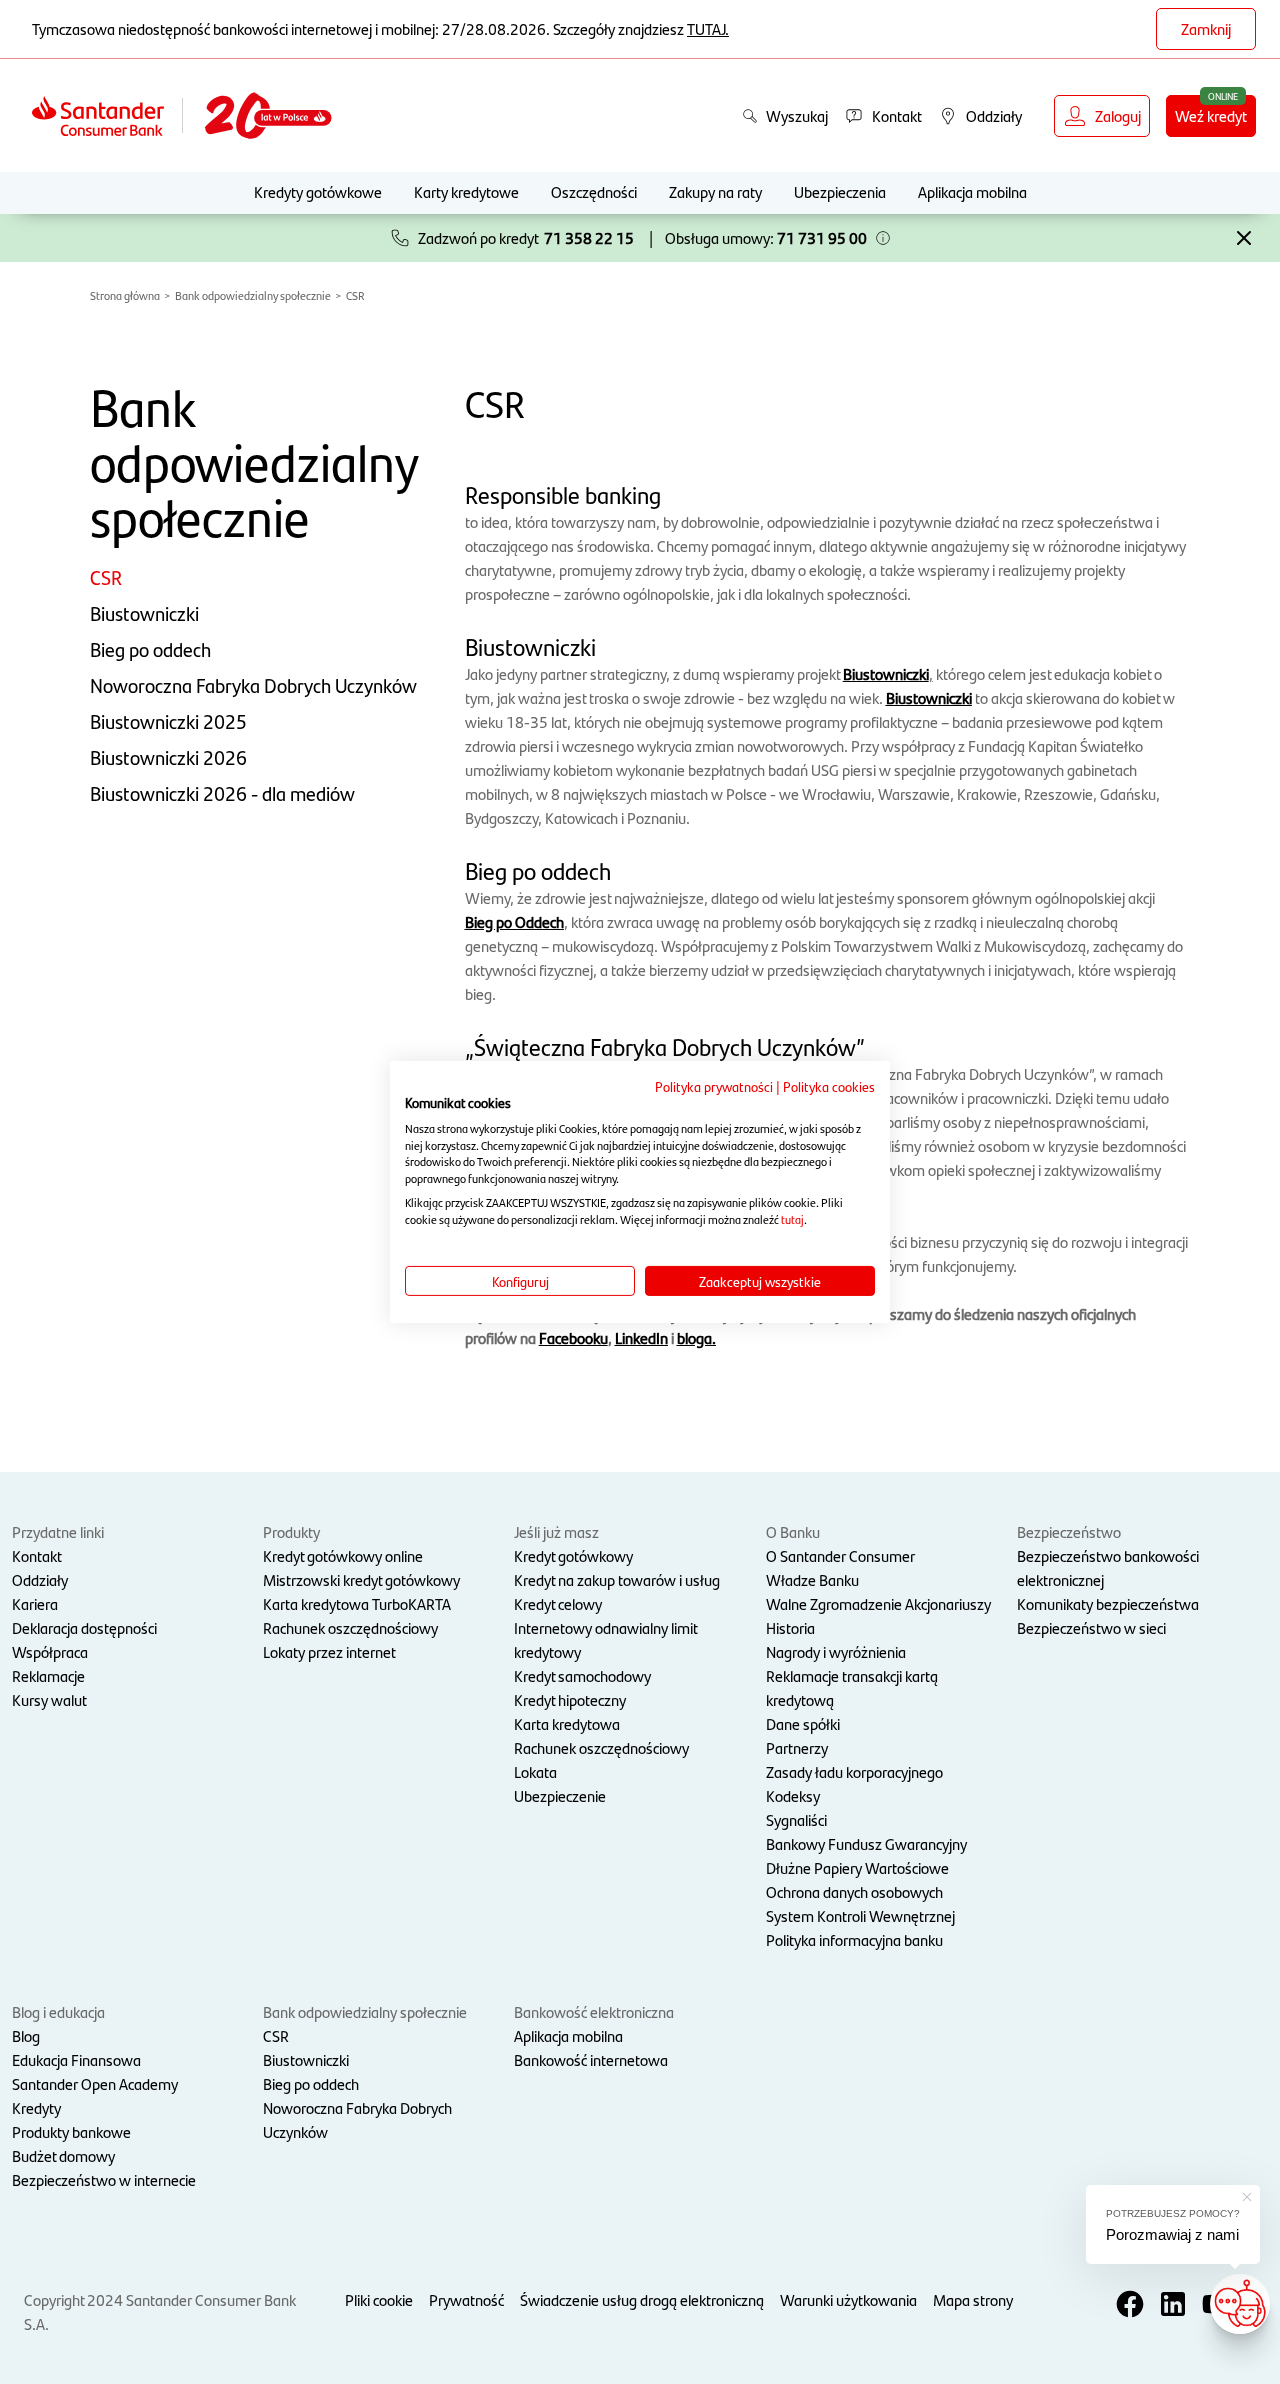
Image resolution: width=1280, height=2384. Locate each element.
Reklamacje (48, 1675)
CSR (355, 295)
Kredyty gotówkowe (318, 191)
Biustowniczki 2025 (168, 721)
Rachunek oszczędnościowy (350, 1627)
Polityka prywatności (714, 1086)
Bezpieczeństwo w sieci (1091, 1627)
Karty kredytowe (466, 191)
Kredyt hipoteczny (570, 1699)
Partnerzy (797, 1747)
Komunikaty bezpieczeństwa (1108, 1603)
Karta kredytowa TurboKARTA (357, 1603)
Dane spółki (803, 1723)
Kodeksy (793, 1795)
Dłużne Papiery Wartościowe (857, 1867)
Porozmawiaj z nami (1172, 2234)
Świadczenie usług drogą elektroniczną (642, 2299)
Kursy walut (49, 1699)
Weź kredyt (1211, 115)
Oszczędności (594, 191)
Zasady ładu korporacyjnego (854, 1771)
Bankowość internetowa (591, 2059)
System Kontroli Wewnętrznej (860, 1915)
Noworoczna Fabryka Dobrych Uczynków (253, 685)
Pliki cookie (379, 2299)
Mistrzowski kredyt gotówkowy (361, 1579)
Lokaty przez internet (329, 1651)
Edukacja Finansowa (76, 2059)
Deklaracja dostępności (84, 1627)
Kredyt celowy (558, 1603)
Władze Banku (812, 1579)
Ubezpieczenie (560, 1795)
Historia (790, 1627)
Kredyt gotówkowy (573, 1555)
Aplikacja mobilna (972, 191)
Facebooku (573, 1337)
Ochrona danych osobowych (854, 1891)
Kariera (35, 1603)
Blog (26, 2035)
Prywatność (466, 2299)
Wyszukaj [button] (797, 115)
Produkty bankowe (71, 2131)
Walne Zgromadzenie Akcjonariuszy (878, 1603)
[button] (883, 238)
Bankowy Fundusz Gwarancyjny (866, 1843)
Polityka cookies (829, 1086)
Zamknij (1206, 28)
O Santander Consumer (840, 1555)
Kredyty (36, 2107)
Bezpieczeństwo (1069, 1531)
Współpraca (50, 1651)
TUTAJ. (708, 28)
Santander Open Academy (95, 2083)
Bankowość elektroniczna (594, 2011)
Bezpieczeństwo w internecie (104, 2179)
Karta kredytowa (567, 1723)
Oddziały (40, 1579)
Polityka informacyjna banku (854, 1939)
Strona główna (125, 295)
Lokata (535, 1771)
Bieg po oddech (150, 649)
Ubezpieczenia (840, 191)
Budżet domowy (63, 2155)
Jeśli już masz (556, 1531)
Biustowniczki (144, 613)
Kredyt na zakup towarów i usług (617, 1579)
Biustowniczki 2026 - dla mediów (222, 793)
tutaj (792, 1219)
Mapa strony (973, 2299)
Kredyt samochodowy (582, 1675)
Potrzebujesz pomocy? (1173, 2213)
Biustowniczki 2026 (168, 757)
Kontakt (37, 1555)
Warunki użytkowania (848, 2299)
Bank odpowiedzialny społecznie (253, 295)
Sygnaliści (796, 1819)
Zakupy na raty (715, 191)
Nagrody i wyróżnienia (836, 1651)
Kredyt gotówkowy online (343, 1555)
